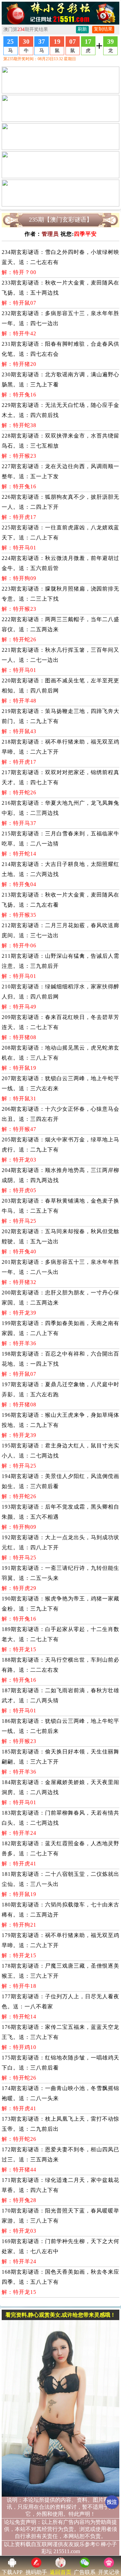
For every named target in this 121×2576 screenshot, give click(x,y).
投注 (112, 2502)
